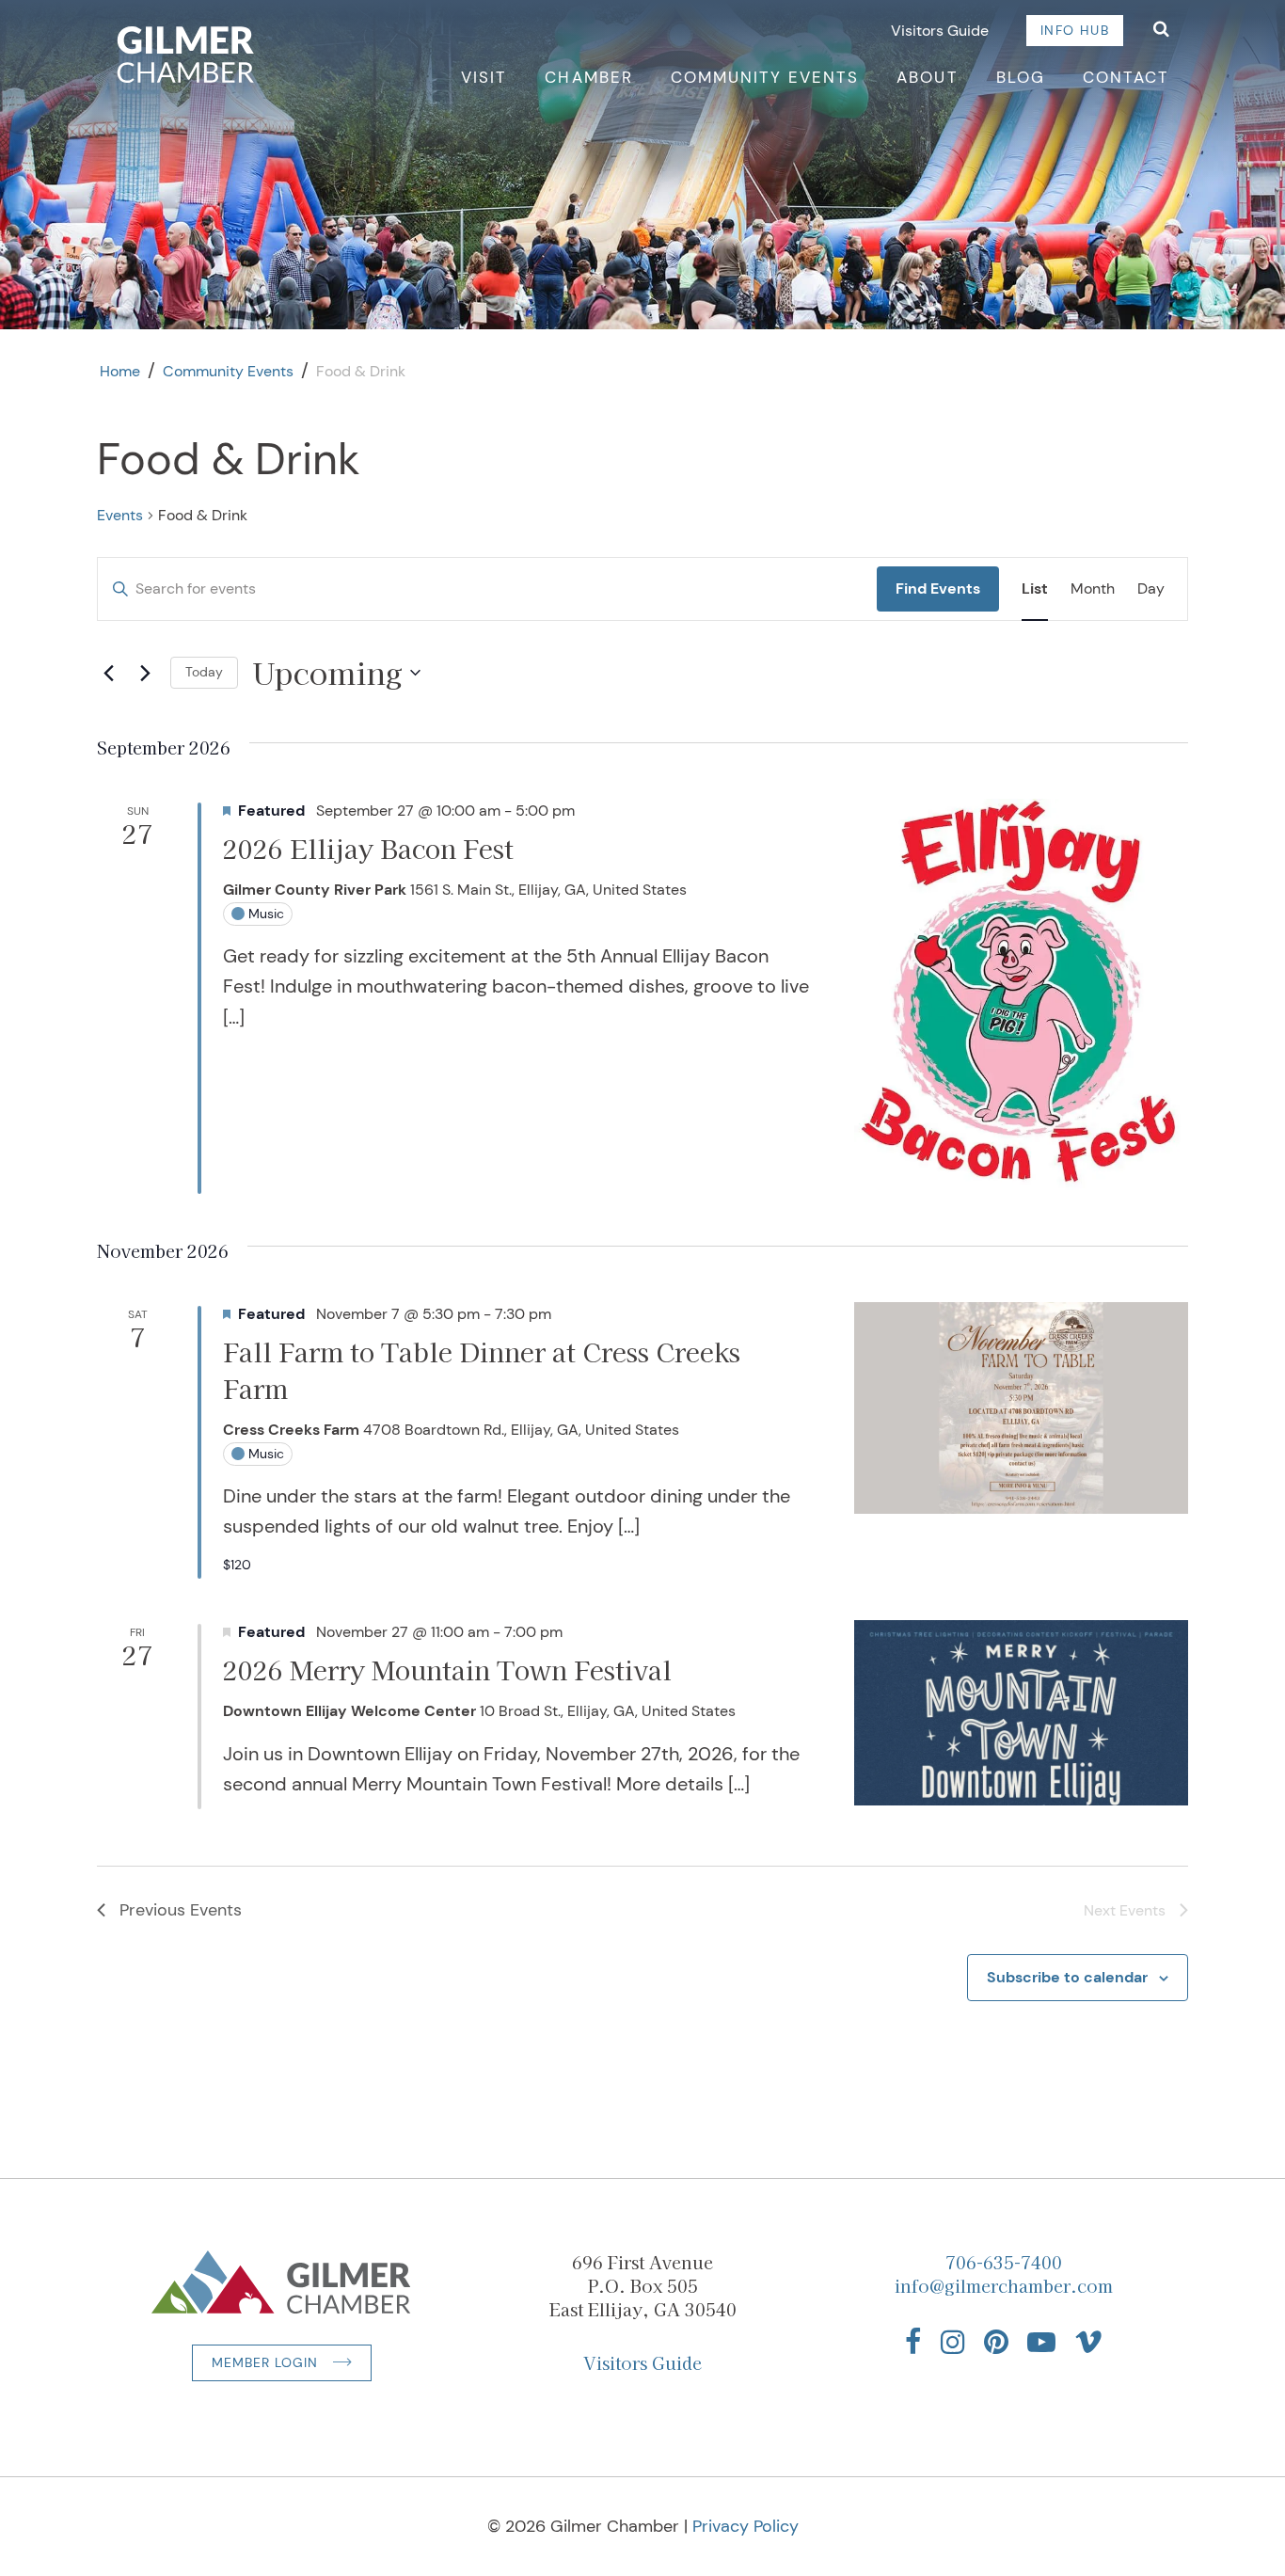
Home (120, 371)
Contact (1126, 77)
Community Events (765, 77)
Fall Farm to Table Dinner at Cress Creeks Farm (482, 1369)
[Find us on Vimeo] (1088, 2342)
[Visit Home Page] (186, 55)
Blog (1021, 77)
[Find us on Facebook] (913, 2342)
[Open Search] (1161, 31)
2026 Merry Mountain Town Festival (447, 1670)
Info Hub (1075, 30)
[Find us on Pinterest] (996, 2342)
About (927, 77)
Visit (484, 77)
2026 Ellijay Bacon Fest (368, 848)
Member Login (265, 2362)
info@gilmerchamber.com (1004, 2285)
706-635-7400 (1004, 2262)
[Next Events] (145, 673)
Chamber (588, 77)
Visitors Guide (940, 31)
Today (204, 672)
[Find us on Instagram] (953, 2342)
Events (120, 515)
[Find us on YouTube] (1041, 2342)
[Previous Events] (108, 673)
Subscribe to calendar (1067, 1977)
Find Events (938, 588)
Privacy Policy (746, 2526)
